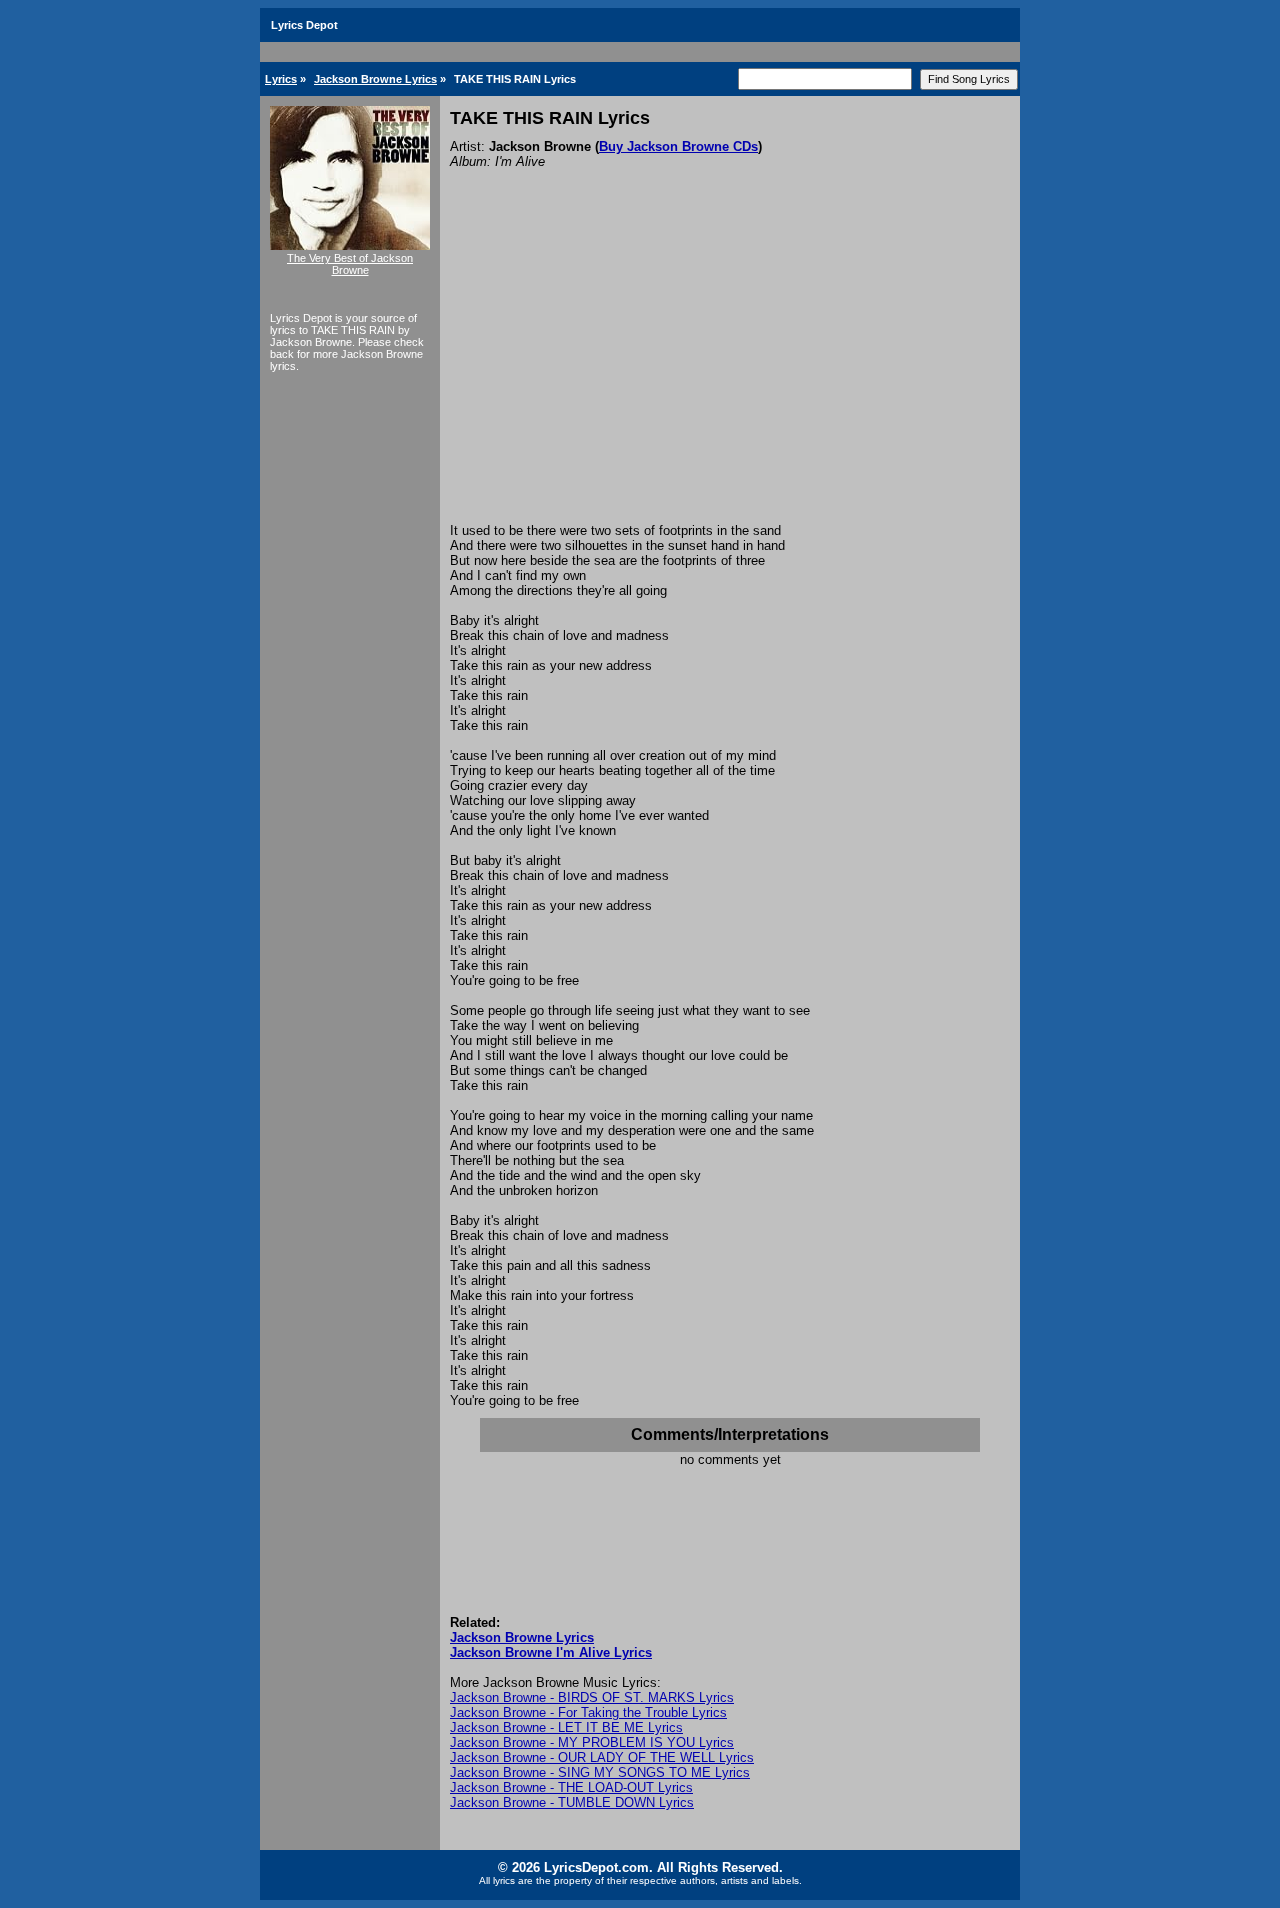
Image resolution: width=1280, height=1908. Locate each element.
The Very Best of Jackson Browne (350, 264)
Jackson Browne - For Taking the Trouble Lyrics (588, 1712)
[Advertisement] (730, 373)
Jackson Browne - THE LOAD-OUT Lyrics (571, 1787)
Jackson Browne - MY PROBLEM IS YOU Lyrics (592, 1742)
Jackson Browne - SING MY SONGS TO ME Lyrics (600, 1772)
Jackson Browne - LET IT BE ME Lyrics (566, 1727)
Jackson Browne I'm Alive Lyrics (551, 1652)
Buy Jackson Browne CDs (678, 146)
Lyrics (281, 79)
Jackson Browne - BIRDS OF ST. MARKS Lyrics (592, 1697)
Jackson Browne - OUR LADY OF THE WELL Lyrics (602, 1757)
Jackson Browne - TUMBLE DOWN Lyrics (572, 1802)
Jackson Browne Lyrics (375, 79)
